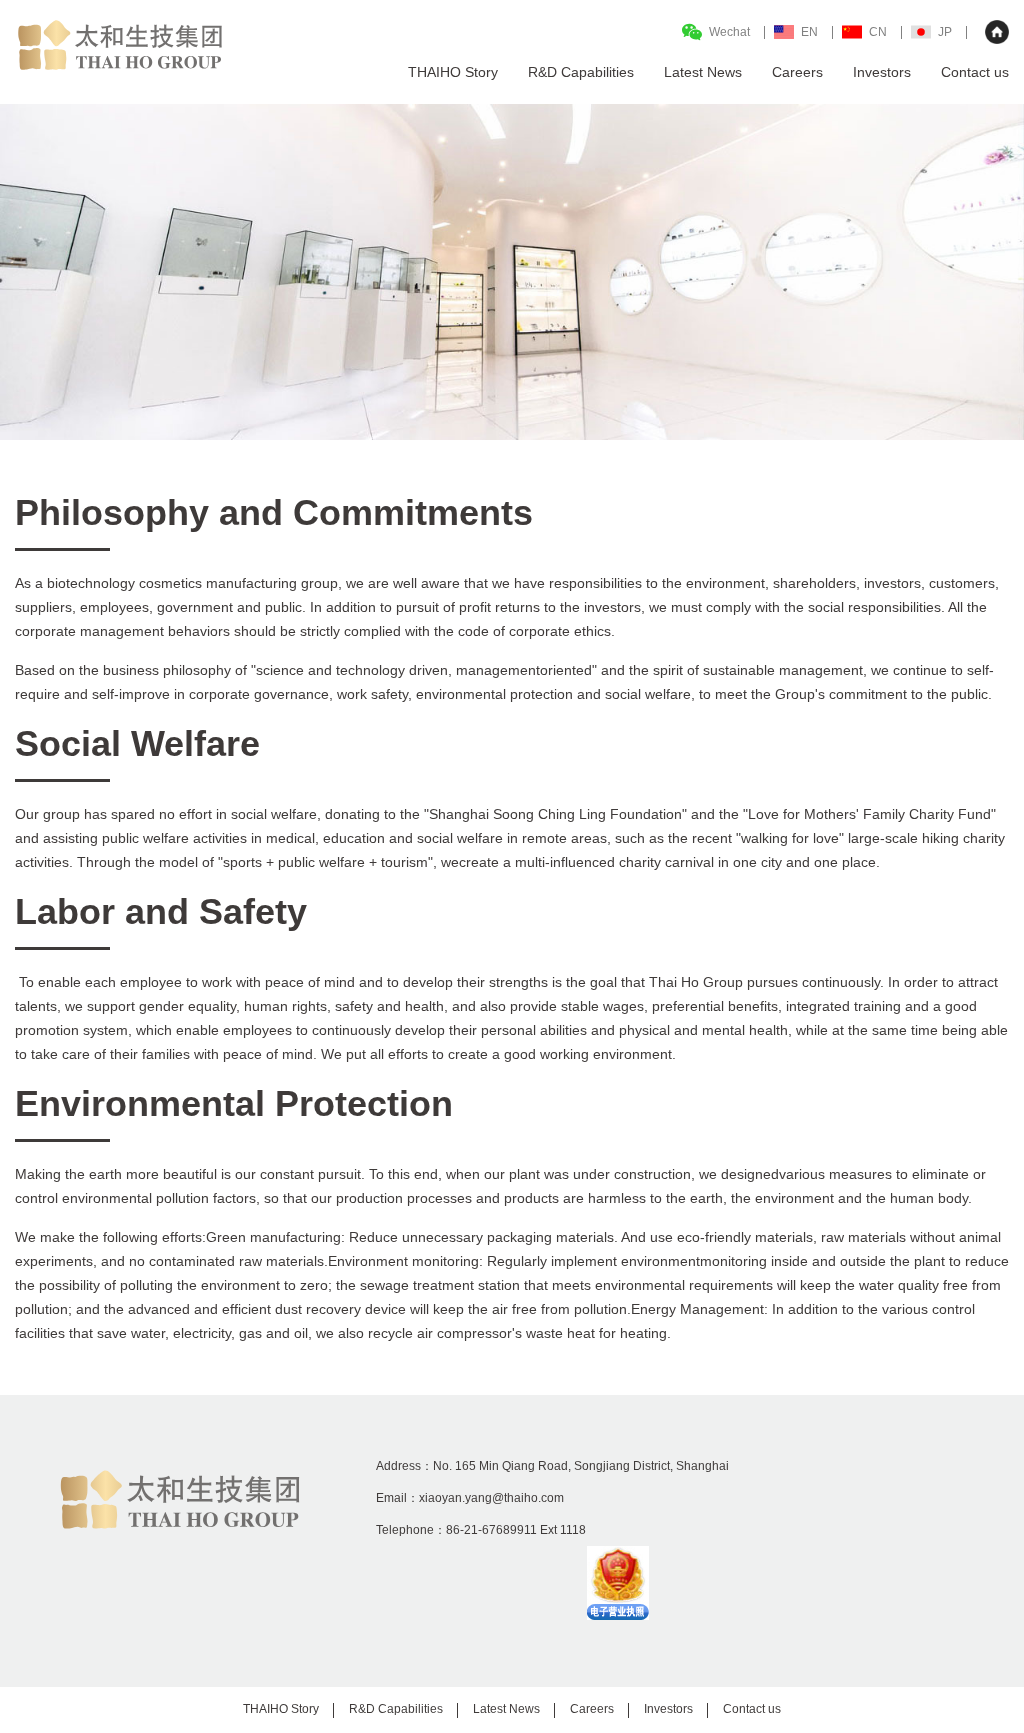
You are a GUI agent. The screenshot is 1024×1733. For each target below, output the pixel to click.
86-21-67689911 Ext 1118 (516, 1530)
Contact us (975, 72)
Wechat (729, 32)
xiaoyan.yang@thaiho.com (491, 1498)
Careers (797, 72)
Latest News (703, 72)
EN (809, 32)
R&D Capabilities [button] (581, 72)
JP (945, 32)
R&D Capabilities (396, 1709)
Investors (882, 72)
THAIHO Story (281, 1709)
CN (878, 32)
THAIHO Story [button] (453, 72)
